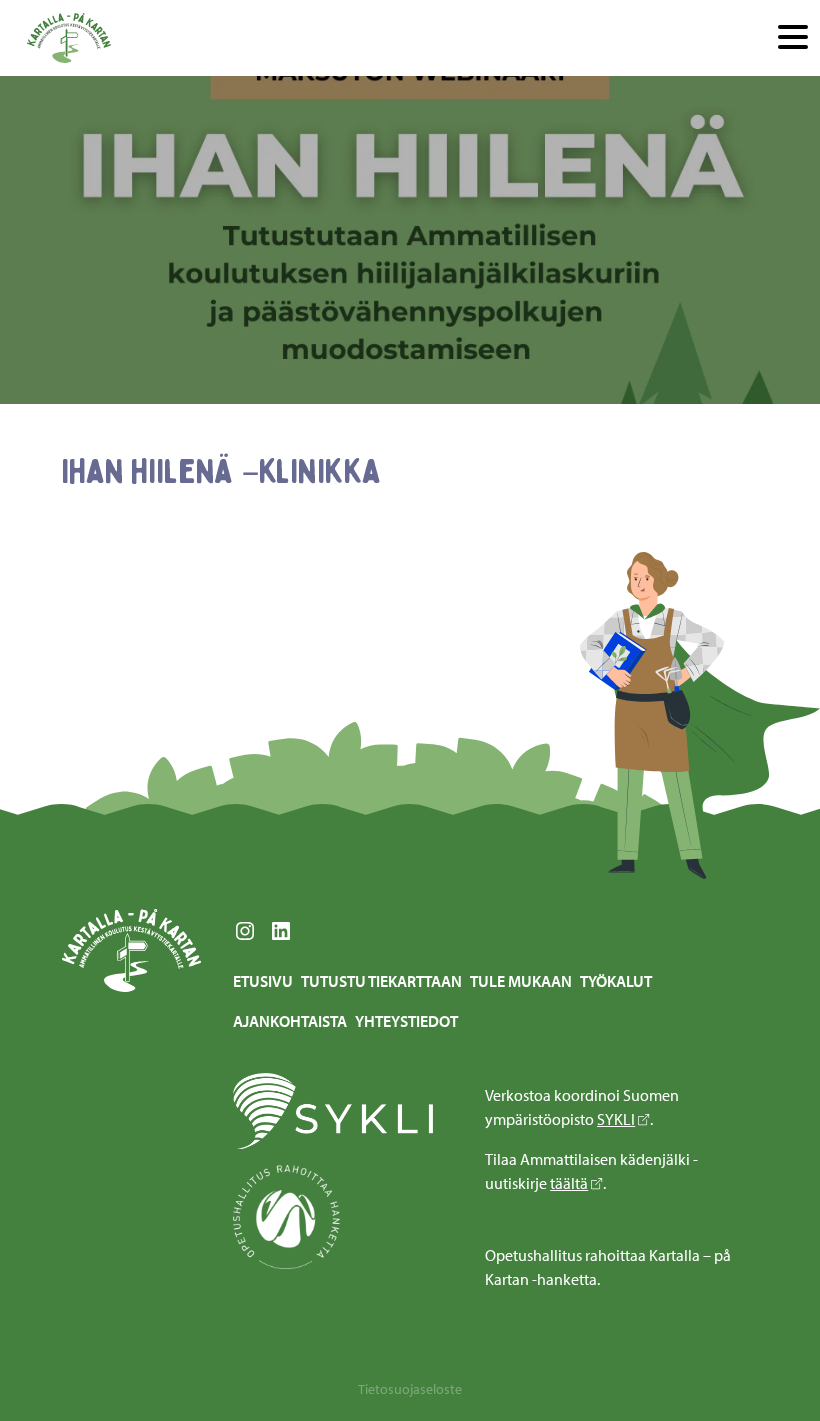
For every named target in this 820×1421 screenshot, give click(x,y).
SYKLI (616, 1119)
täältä (569, 1183)
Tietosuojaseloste (410, 1389)
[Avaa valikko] (793, 38)
